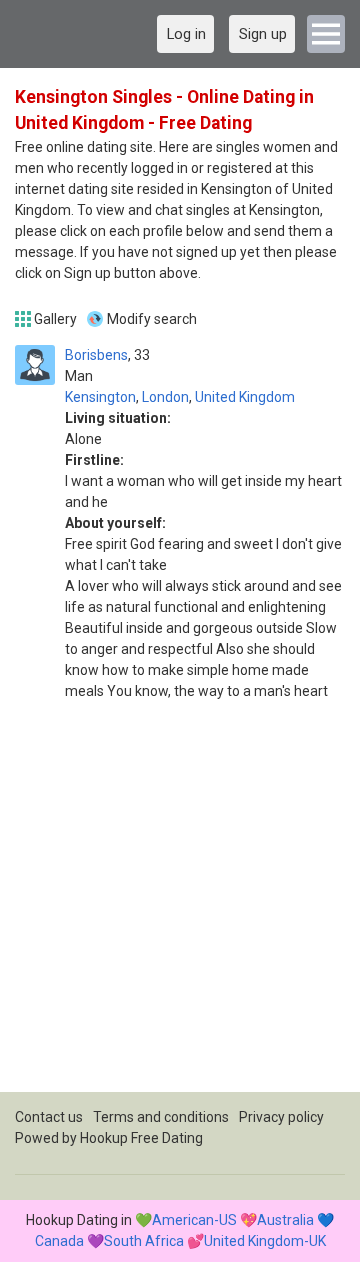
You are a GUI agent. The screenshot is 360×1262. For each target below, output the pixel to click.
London (165, 397)
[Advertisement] (180, 912)
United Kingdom (245, 397)
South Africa (144, 1241)
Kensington (100, 397)
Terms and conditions (161, 1117)
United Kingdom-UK (265, 1241)
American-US (194, 1220)
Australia (285, 1220)
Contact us (49, 1117)
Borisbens (96, 355)
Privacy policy (281, 1117)
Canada (59, 1241)
